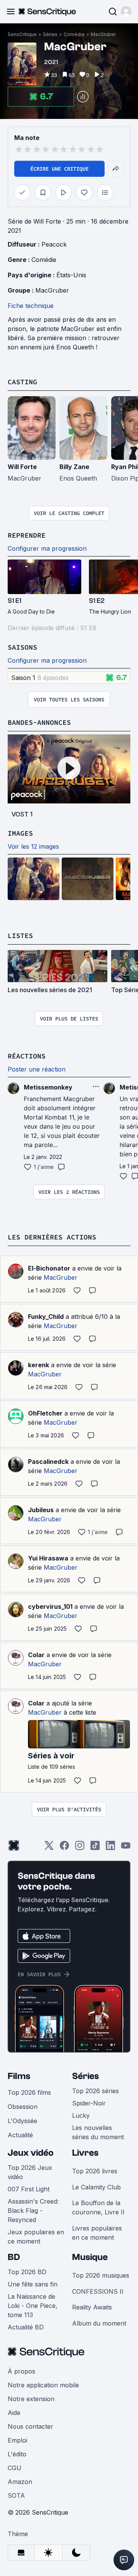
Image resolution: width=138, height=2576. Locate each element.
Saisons (22, 647)
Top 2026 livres (95, 2171)
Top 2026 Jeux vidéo (30, 2172)
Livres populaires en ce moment (97, 2233)
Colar (36, 1655)
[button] (126, 12)
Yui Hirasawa (48, 1558)
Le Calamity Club (96, 2187)
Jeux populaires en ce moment (36, 2237)
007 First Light (29, 2189)
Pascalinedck (48, 1462)
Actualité (20, 2135)
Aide (14, 2413)
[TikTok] (95, 1848)
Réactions (27, 1056)
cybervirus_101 (50, 1607)
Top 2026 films (29, 2092)
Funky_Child (46, 1317)
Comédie (74, 34)
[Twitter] (49, 1848)
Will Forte (22, 467)
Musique (90, 2257)
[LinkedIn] (110, 1848)
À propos (21, 2371)
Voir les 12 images (33, 846)
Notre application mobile (43, 2385)
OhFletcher (45, 1413)
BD (14, 2257)
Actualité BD (26, 2327)
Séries (50, 34)
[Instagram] (80, 1848)
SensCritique (22, 34)
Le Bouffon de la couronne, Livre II (98, 2207)
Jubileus (41, 1510)
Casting (22, 382)
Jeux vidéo (31, 2153)
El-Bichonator (49, 1268)
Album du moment (99, 2323)
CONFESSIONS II (98, 2291)
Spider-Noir (89, 2103)
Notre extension (31, 2399)
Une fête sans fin (33, 2284)
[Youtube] (126, 1848)
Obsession (23, 2107)
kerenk (39, 1365)
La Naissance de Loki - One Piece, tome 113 (33, 2306)
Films (19, 2076)
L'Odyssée (22, 2121)
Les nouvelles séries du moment (98, 2132)
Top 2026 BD (27, 2272)
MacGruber (103, 34)
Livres (85, 2153)
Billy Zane (74, 467)
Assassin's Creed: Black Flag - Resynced (33, 2211)
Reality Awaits (92, 2307)
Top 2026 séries (95, 2091)
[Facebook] (64, 1848)
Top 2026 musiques (101, 2275)
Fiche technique (31, 306)
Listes (20, 936)
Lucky (81, 2115)
